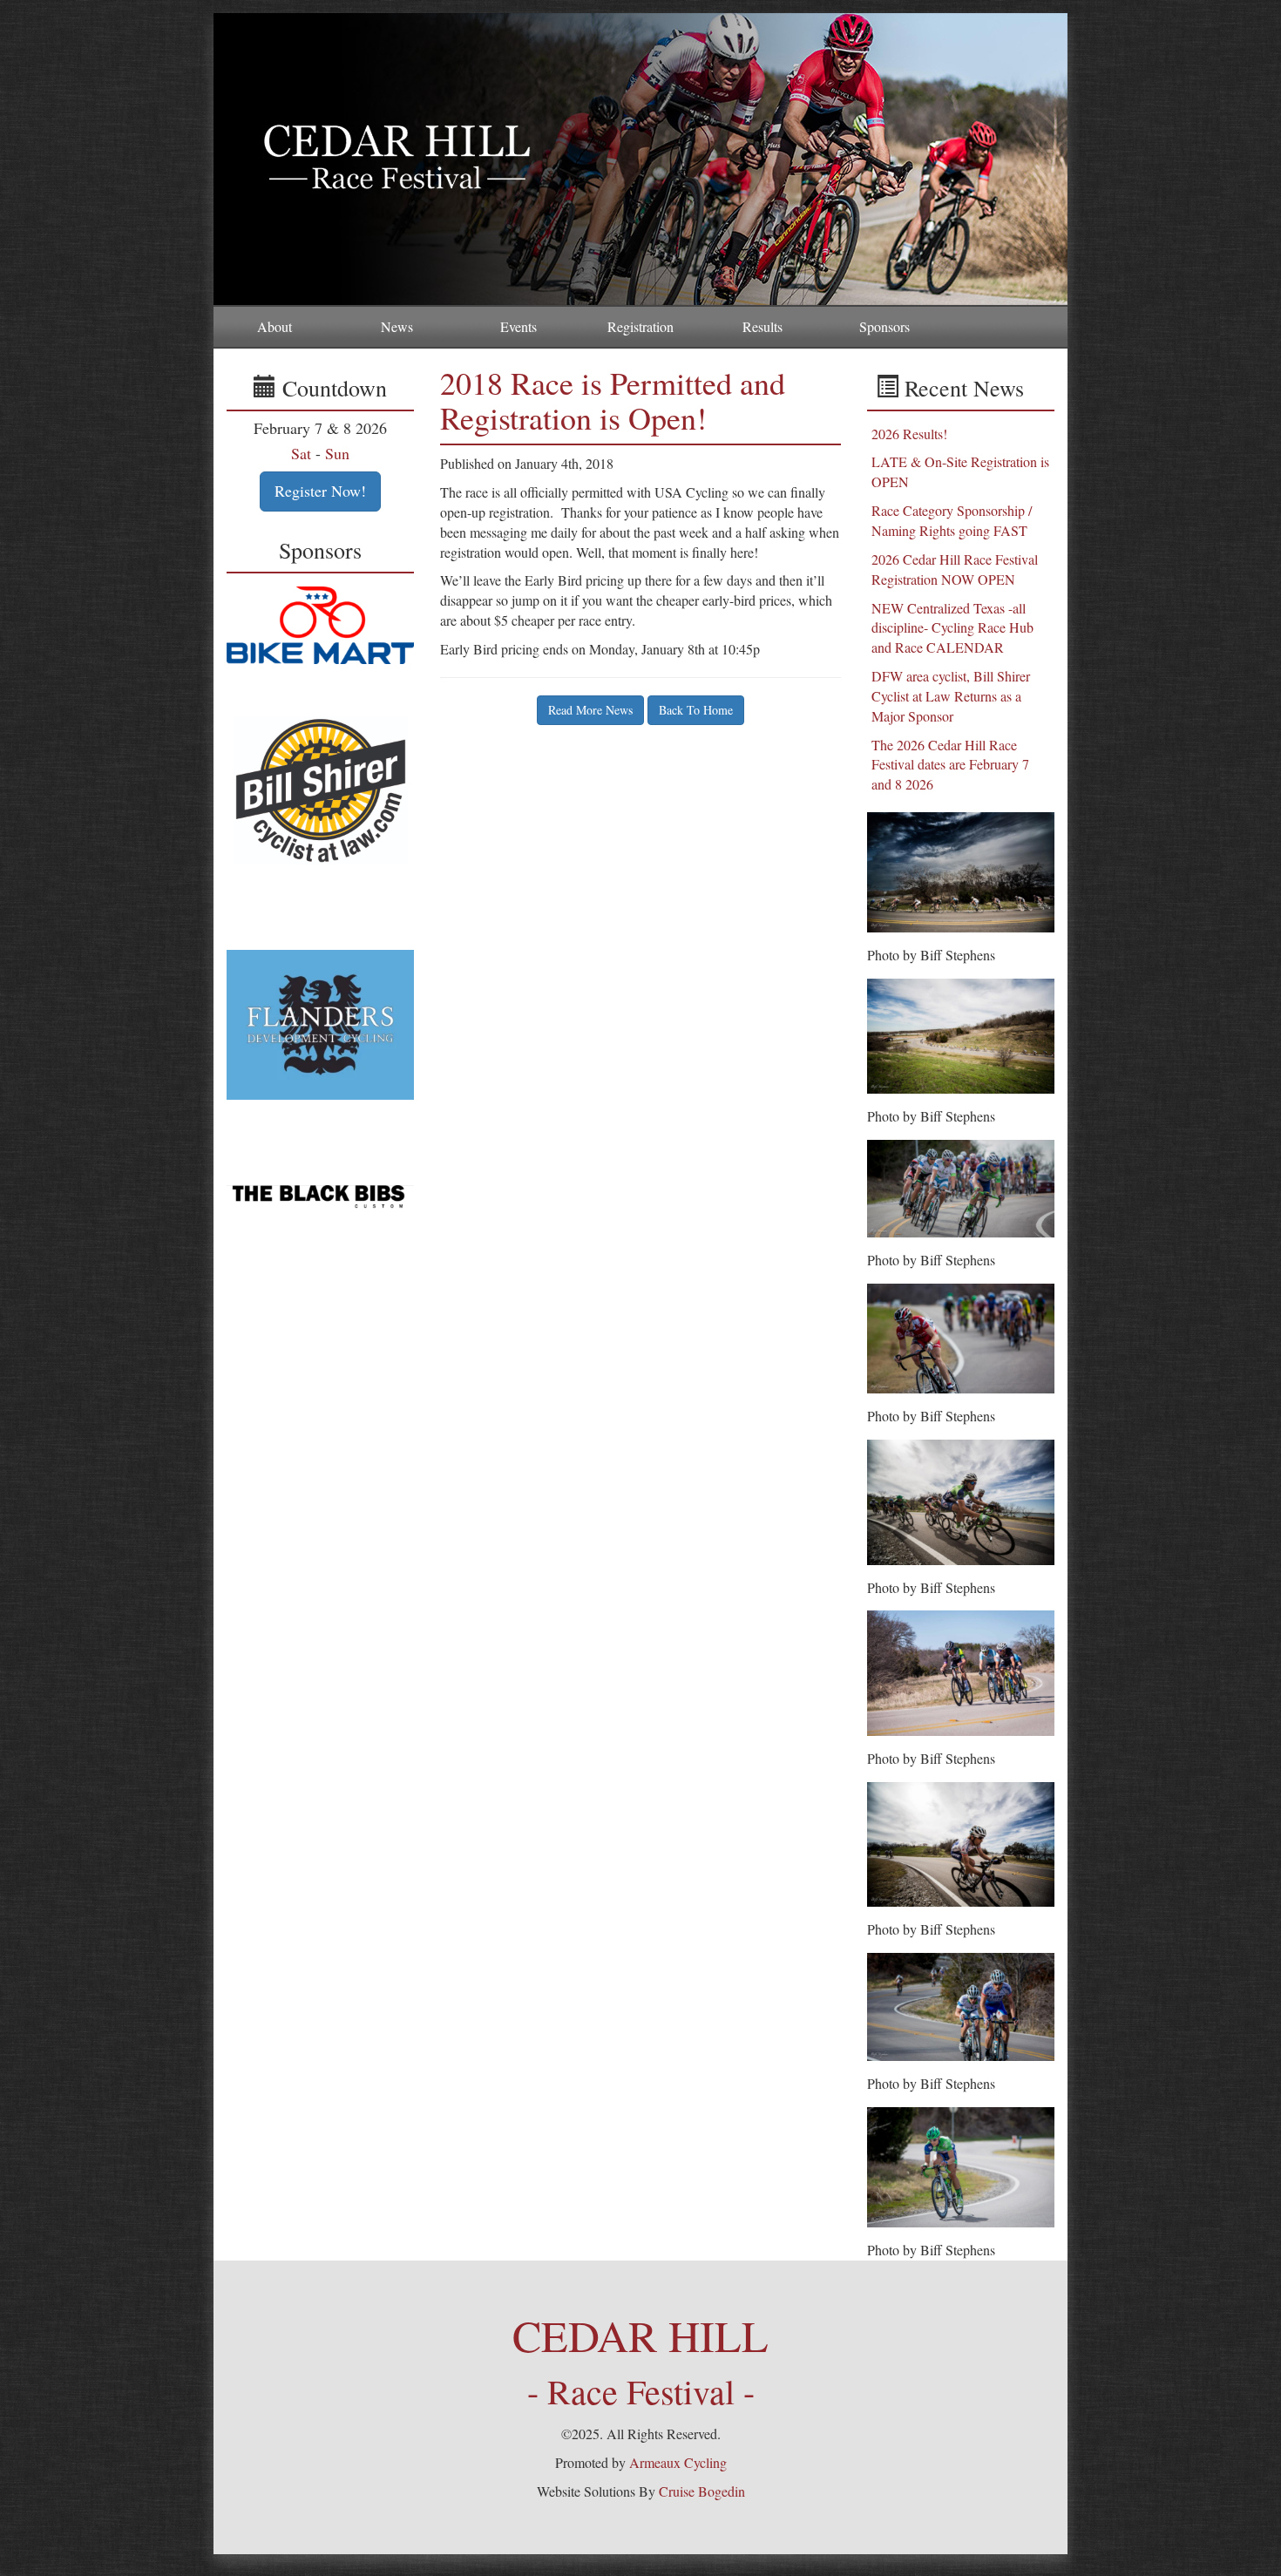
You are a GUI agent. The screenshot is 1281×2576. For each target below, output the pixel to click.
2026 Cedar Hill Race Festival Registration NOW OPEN (955, 569)
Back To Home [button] (696, 710)
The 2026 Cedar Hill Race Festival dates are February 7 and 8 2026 (950, 765)
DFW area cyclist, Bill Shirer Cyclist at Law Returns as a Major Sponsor (951, 696)
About (274, 326)
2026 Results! (909, 434)
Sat (301, 453)
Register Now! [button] (320, 491)
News (397, 326)
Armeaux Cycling (678, 2462)
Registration (640, 326)
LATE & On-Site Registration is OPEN (960, 471)
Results (762, 326)
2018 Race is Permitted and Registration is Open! (613, 400)
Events (518, 326)
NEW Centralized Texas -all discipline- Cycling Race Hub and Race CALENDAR (952, 628)
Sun (337, 453)
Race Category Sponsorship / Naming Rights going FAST (952, 520)
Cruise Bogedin (702, 2491)
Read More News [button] (590, 710)
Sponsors (884, 326)
